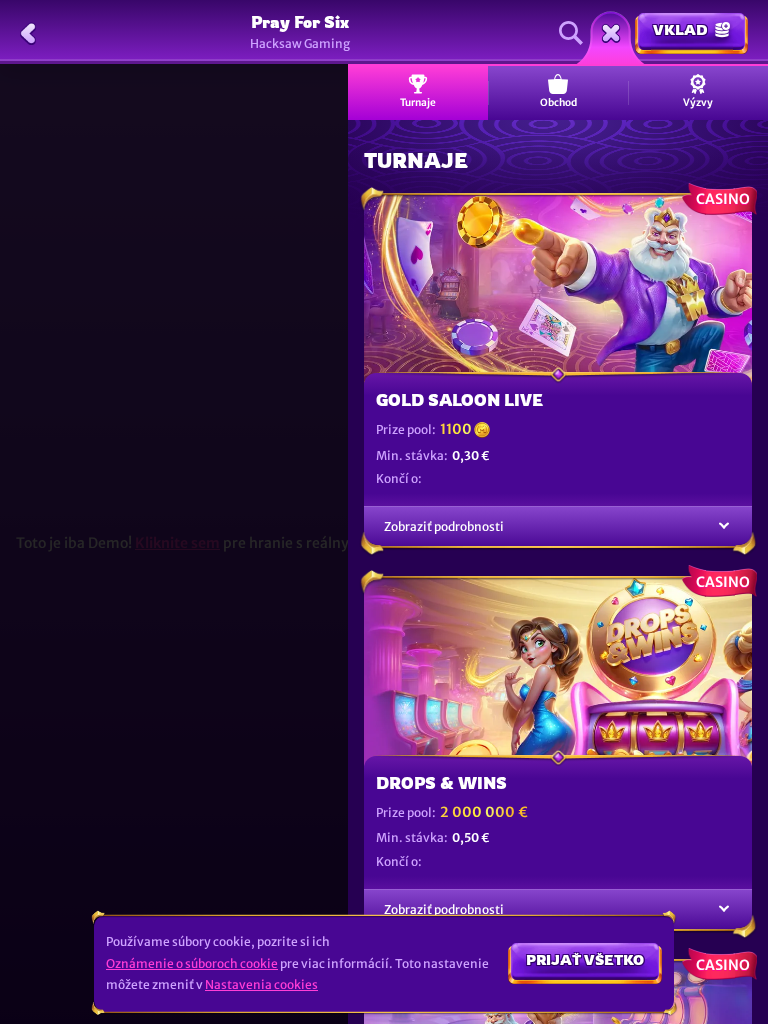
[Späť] (28, 33)
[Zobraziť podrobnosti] (724, 526)
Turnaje (418, 102)
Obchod (558, 102)
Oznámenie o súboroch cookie (192, 963)
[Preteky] (611, 33)
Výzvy (698, 102)
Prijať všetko (585, 959)
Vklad (680, 29)
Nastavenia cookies (261, 985)
